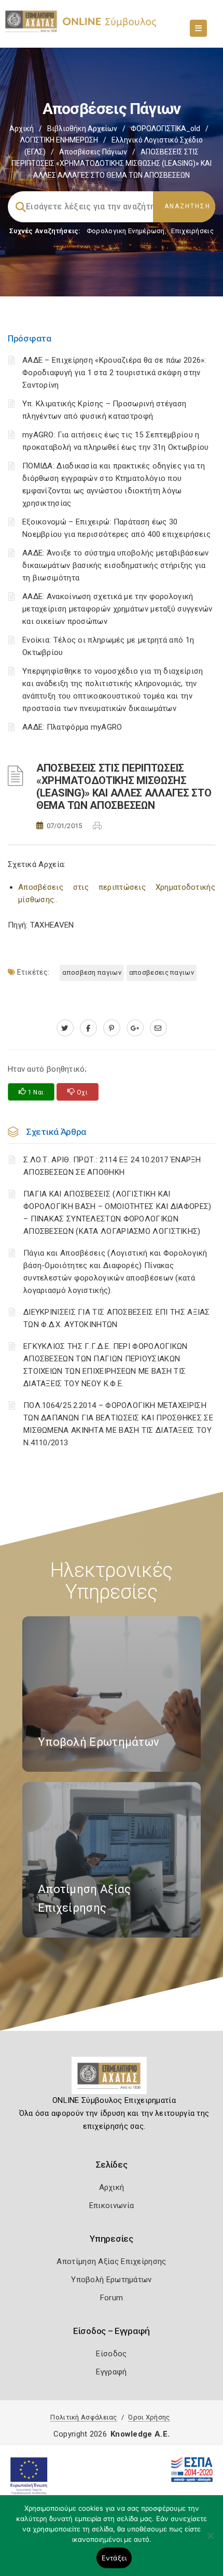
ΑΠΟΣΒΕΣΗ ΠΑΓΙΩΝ (92, 972)
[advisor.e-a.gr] (158, 1028)
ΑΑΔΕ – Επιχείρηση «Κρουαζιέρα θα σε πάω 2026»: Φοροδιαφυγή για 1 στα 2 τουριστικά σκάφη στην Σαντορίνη (114, 373)
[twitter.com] (65, 1028)
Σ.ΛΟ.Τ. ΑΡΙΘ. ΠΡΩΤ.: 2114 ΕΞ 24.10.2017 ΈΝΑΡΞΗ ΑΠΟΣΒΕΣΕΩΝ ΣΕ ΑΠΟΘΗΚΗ (112, 1166)
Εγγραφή (111, 2372)
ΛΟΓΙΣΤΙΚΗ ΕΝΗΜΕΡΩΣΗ (59, 140)
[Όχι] (210, 2541)
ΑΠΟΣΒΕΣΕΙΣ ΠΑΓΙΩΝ (162, 972)
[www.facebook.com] (88, 1028)
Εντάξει (114, 2558)
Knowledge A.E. (140, 2434)
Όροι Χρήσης (149, 2417)
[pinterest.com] (112, 1028)
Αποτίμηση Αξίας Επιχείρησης (111, 2261)
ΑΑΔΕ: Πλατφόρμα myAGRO (72, 727)
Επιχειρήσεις (192, 231)
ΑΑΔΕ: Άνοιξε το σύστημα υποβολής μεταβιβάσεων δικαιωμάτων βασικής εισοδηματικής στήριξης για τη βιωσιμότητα (116, 565)
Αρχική (22, 129)
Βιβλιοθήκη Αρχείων (82, 129)
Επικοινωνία (112, 2205)
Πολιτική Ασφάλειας (83, 2417)
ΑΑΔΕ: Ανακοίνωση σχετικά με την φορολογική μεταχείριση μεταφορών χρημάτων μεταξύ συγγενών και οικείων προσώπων (117, 609)
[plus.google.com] (135, 1028)
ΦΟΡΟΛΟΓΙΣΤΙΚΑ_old (165, 129)
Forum (112, 2298)
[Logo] (112, 2080)
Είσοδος (111, 2354)
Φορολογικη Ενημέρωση (126, 231)
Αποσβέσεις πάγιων (93, 152)
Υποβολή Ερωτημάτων (111, 2280)
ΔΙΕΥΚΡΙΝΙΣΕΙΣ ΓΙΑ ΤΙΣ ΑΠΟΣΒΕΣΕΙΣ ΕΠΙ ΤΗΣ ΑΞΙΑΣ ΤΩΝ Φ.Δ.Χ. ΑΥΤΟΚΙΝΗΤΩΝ (117, 1318)
